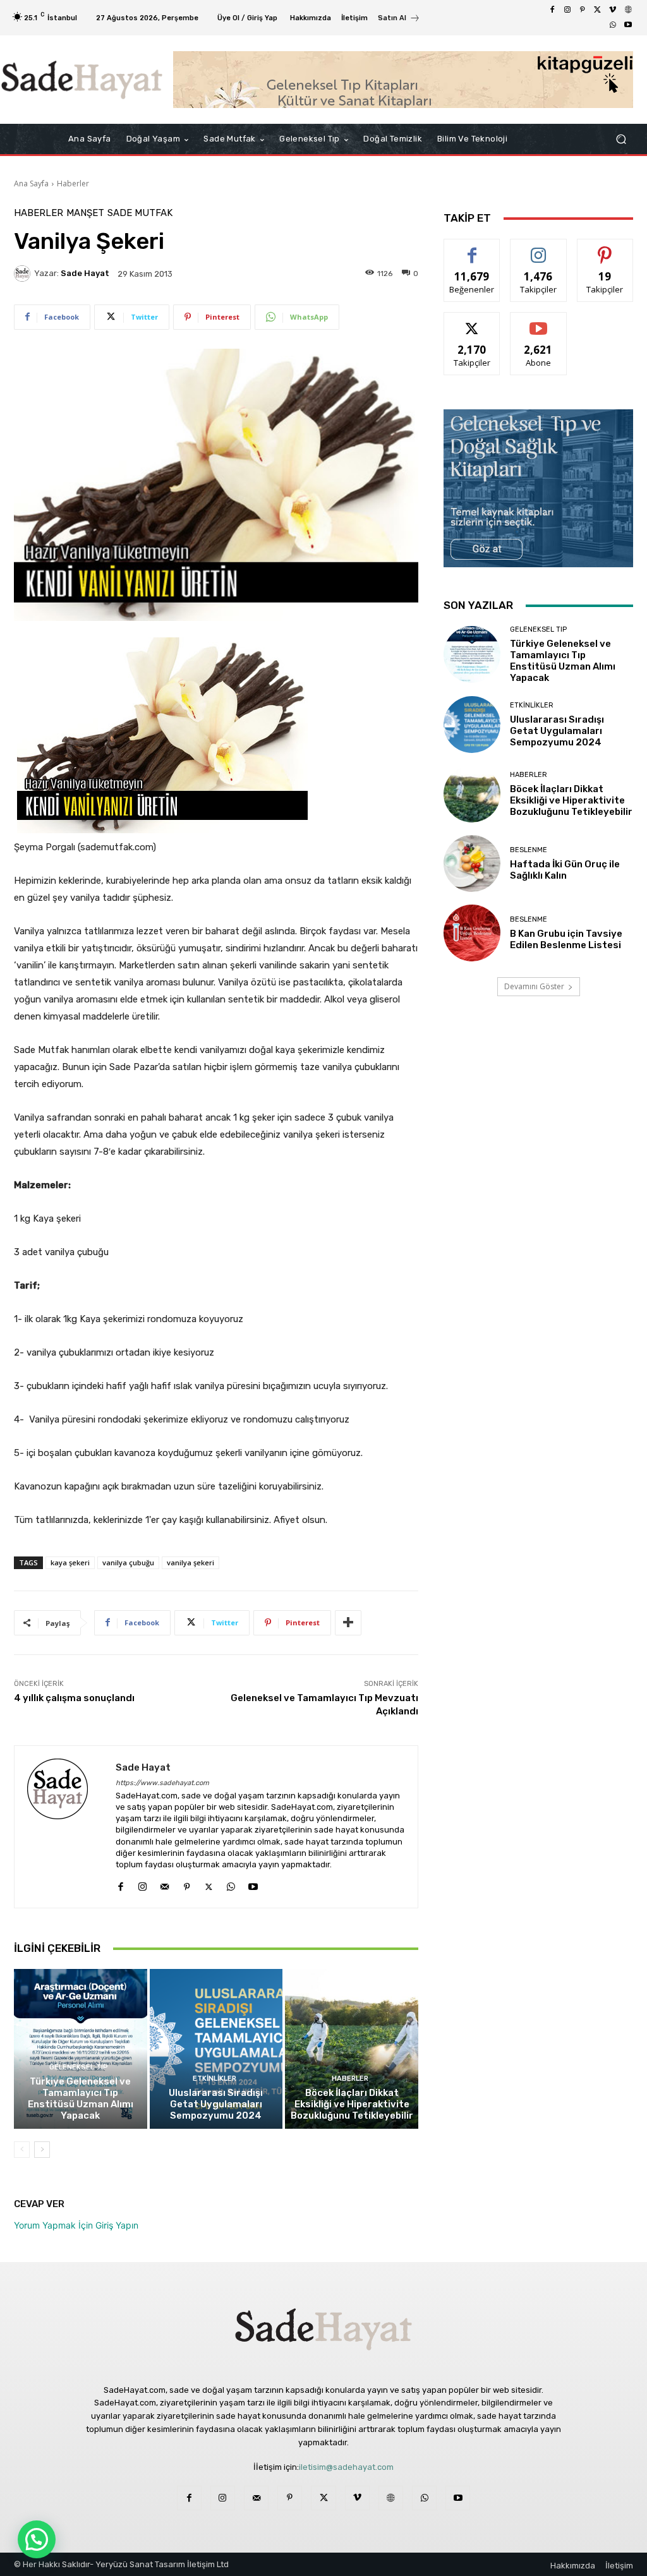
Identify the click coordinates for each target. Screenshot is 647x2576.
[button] (621, 139)
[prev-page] (22, 2150)
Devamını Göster (534, 986)
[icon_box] (399, 19)
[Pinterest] (583, 10)
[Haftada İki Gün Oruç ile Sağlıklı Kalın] (472, 864)
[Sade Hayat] (82, 80)
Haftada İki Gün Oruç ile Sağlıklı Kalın (565, 870)
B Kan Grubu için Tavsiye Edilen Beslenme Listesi (566, 939)
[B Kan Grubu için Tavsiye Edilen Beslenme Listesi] (472, 933)
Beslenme (529, 850)
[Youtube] (628, 25)
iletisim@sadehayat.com (346, 2467)
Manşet (85, 213)
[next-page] (42, 2150)
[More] (348, 1623)
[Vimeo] (613, 10)
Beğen (472, 249)
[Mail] (165, 1884)
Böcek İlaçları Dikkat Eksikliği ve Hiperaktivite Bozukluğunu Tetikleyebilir (352, 2104)
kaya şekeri (70, 1562)
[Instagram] (567, 10)
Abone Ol (539, 322)
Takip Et (539, 249)
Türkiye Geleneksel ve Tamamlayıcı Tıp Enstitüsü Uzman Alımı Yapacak (81, 2098)
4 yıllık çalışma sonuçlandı (74, 1698)
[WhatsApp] (613, 25)
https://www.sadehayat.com (162, 1783)
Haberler (73, 184)
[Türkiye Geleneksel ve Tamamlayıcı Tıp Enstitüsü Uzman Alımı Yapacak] (81, 2049)
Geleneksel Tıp (79, 2067)
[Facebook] (552, 10)
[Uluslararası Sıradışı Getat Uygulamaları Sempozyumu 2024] (216, 2049)
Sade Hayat (85, 273)
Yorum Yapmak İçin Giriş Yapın (76, 2225)
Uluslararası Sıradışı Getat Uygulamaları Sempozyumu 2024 (216, 2104)
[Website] (628, 10)
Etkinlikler (215, 2079)
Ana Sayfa (31, 184)
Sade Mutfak (140, 213)
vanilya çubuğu (128, 1562)
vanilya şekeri (190, 1562)
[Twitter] (598, 10)
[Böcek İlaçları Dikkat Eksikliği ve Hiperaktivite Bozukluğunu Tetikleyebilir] (352, 2049)
